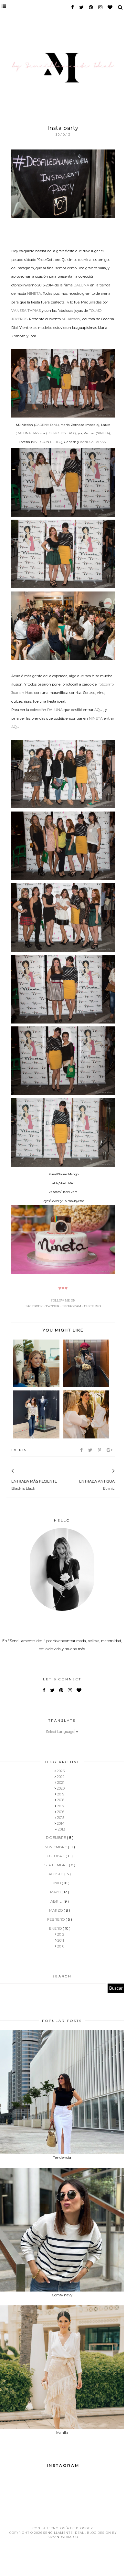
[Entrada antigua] (105, 1471)
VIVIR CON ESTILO (47, 442)
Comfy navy (62, 2295)
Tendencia (62, 2158)
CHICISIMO (92, 1306)
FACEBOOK (34, 1306)
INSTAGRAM (72, 1306)
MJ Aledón (71, 319)
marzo (56, 1910)
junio (56, 1883)
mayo (56, 1892)
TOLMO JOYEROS (61, 433)
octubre (56, 1856)
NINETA (34, 293)
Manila (62, 2433)
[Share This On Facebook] (82, 1450)
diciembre (56, 1838)
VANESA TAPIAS (26, 311)
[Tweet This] (91, 1450)
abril (56, 1901)
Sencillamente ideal (64, 2533)
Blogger (84, 2528)
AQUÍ (99, 710)
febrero (56, 1919)
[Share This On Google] (110, 1450)
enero (56, 1928)
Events (19, 1450)
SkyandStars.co (63, 2537)
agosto (56, 1874)
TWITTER (52, 1306)
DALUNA (81, 285)
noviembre (56, 1847)
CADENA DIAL (46, 425)
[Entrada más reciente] (21, 1471)
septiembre (57, 1865)
